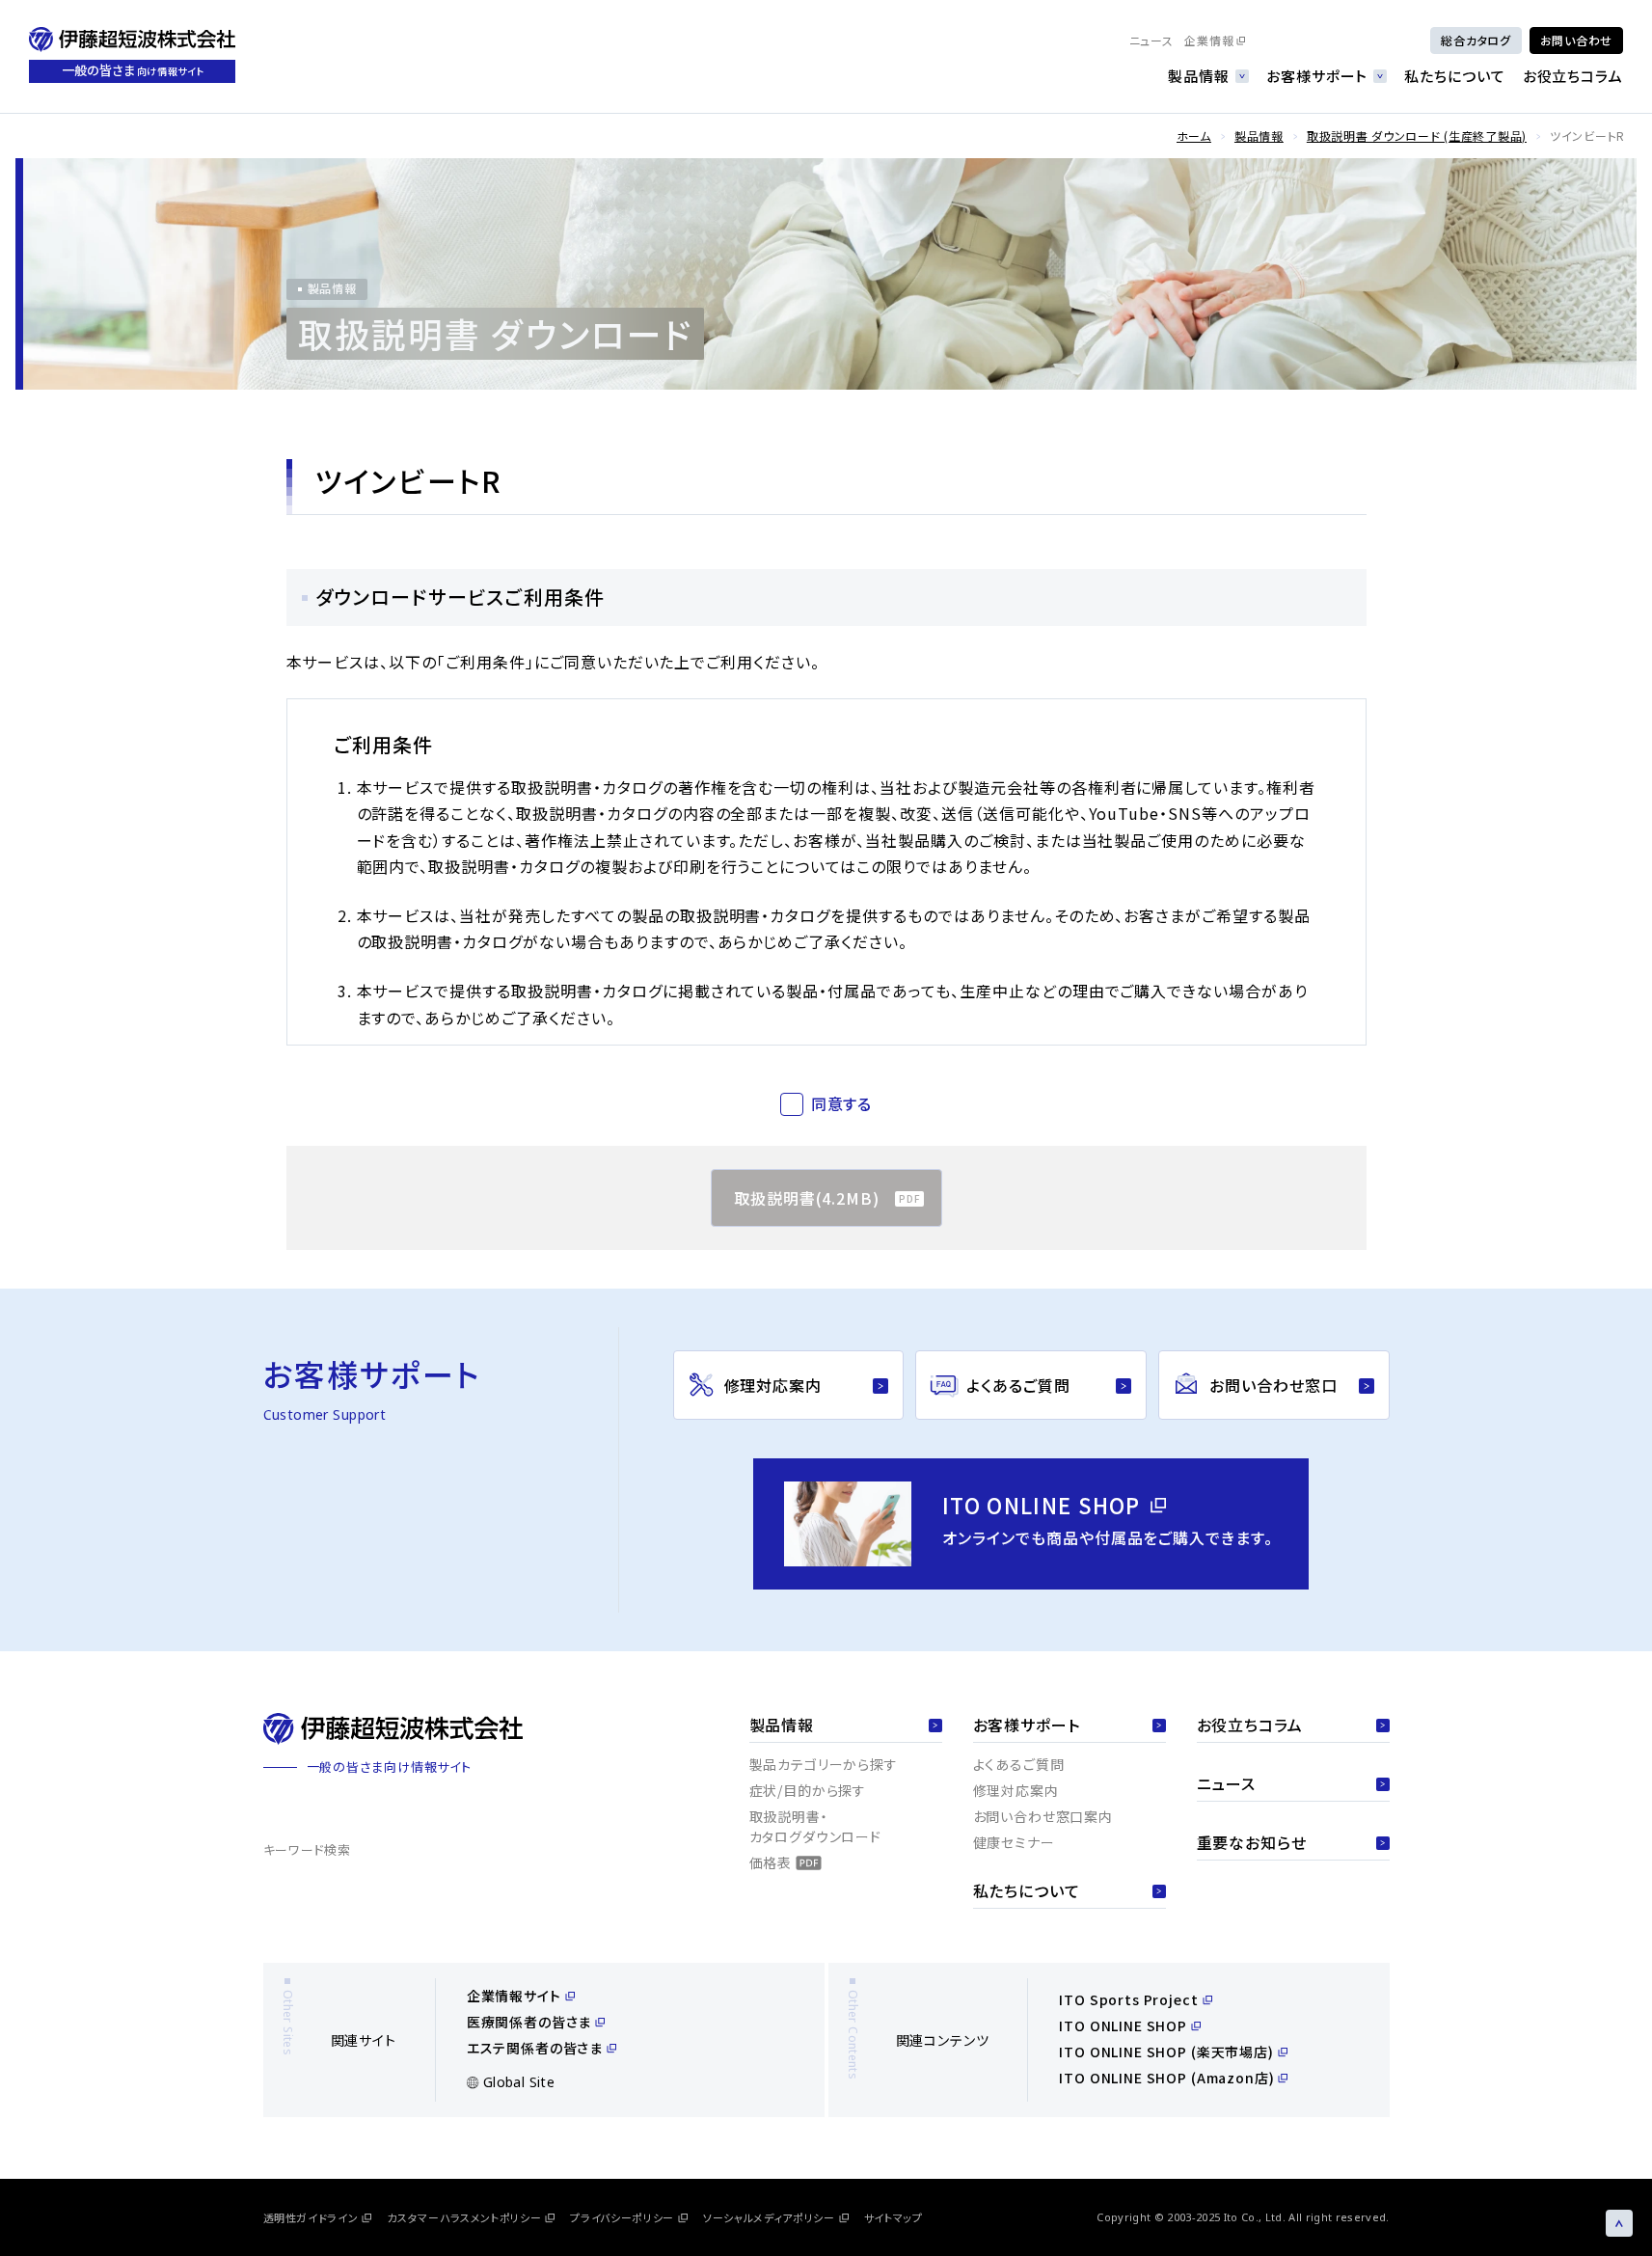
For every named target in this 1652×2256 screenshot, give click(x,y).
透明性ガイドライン (311, 2217)
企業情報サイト (514, 1996)
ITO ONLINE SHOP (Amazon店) (1166, 2078)
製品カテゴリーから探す (824, 1764)
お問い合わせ (1576, 40)
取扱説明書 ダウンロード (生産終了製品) (1417, 136)
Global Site (519, 2082)
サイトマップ (894, 2217)
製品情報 (1199, 76)
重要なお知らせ (1252, 1842)
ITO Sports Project (1128, 1999)
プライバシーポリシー (622, 2217)
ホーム (1194, 136)
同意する (842, 1103)
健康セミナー (1014, 1842)
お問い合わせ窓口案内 (1043, 1816)
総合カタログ (1476, 40)
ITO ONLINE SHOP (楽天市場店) (1166, 2052)
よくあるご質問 (1019, 1764)
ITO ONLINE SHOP (1123, 2025)
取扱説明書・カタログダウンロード (815, 1826)
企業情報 (1209, 40)
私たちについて (1454, 76)
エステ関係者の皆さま (535, 2048)
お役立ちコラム (1573, 76)
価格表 (771, 1862)
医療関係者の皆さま (529, 2022)
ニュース (1151, 40)
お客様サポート (1317, 76)
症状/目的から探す (808, 1790)
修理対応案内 (1016, 1790)
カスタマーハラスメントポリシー (464, 2217)
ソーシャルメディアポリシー (769, 2217)
